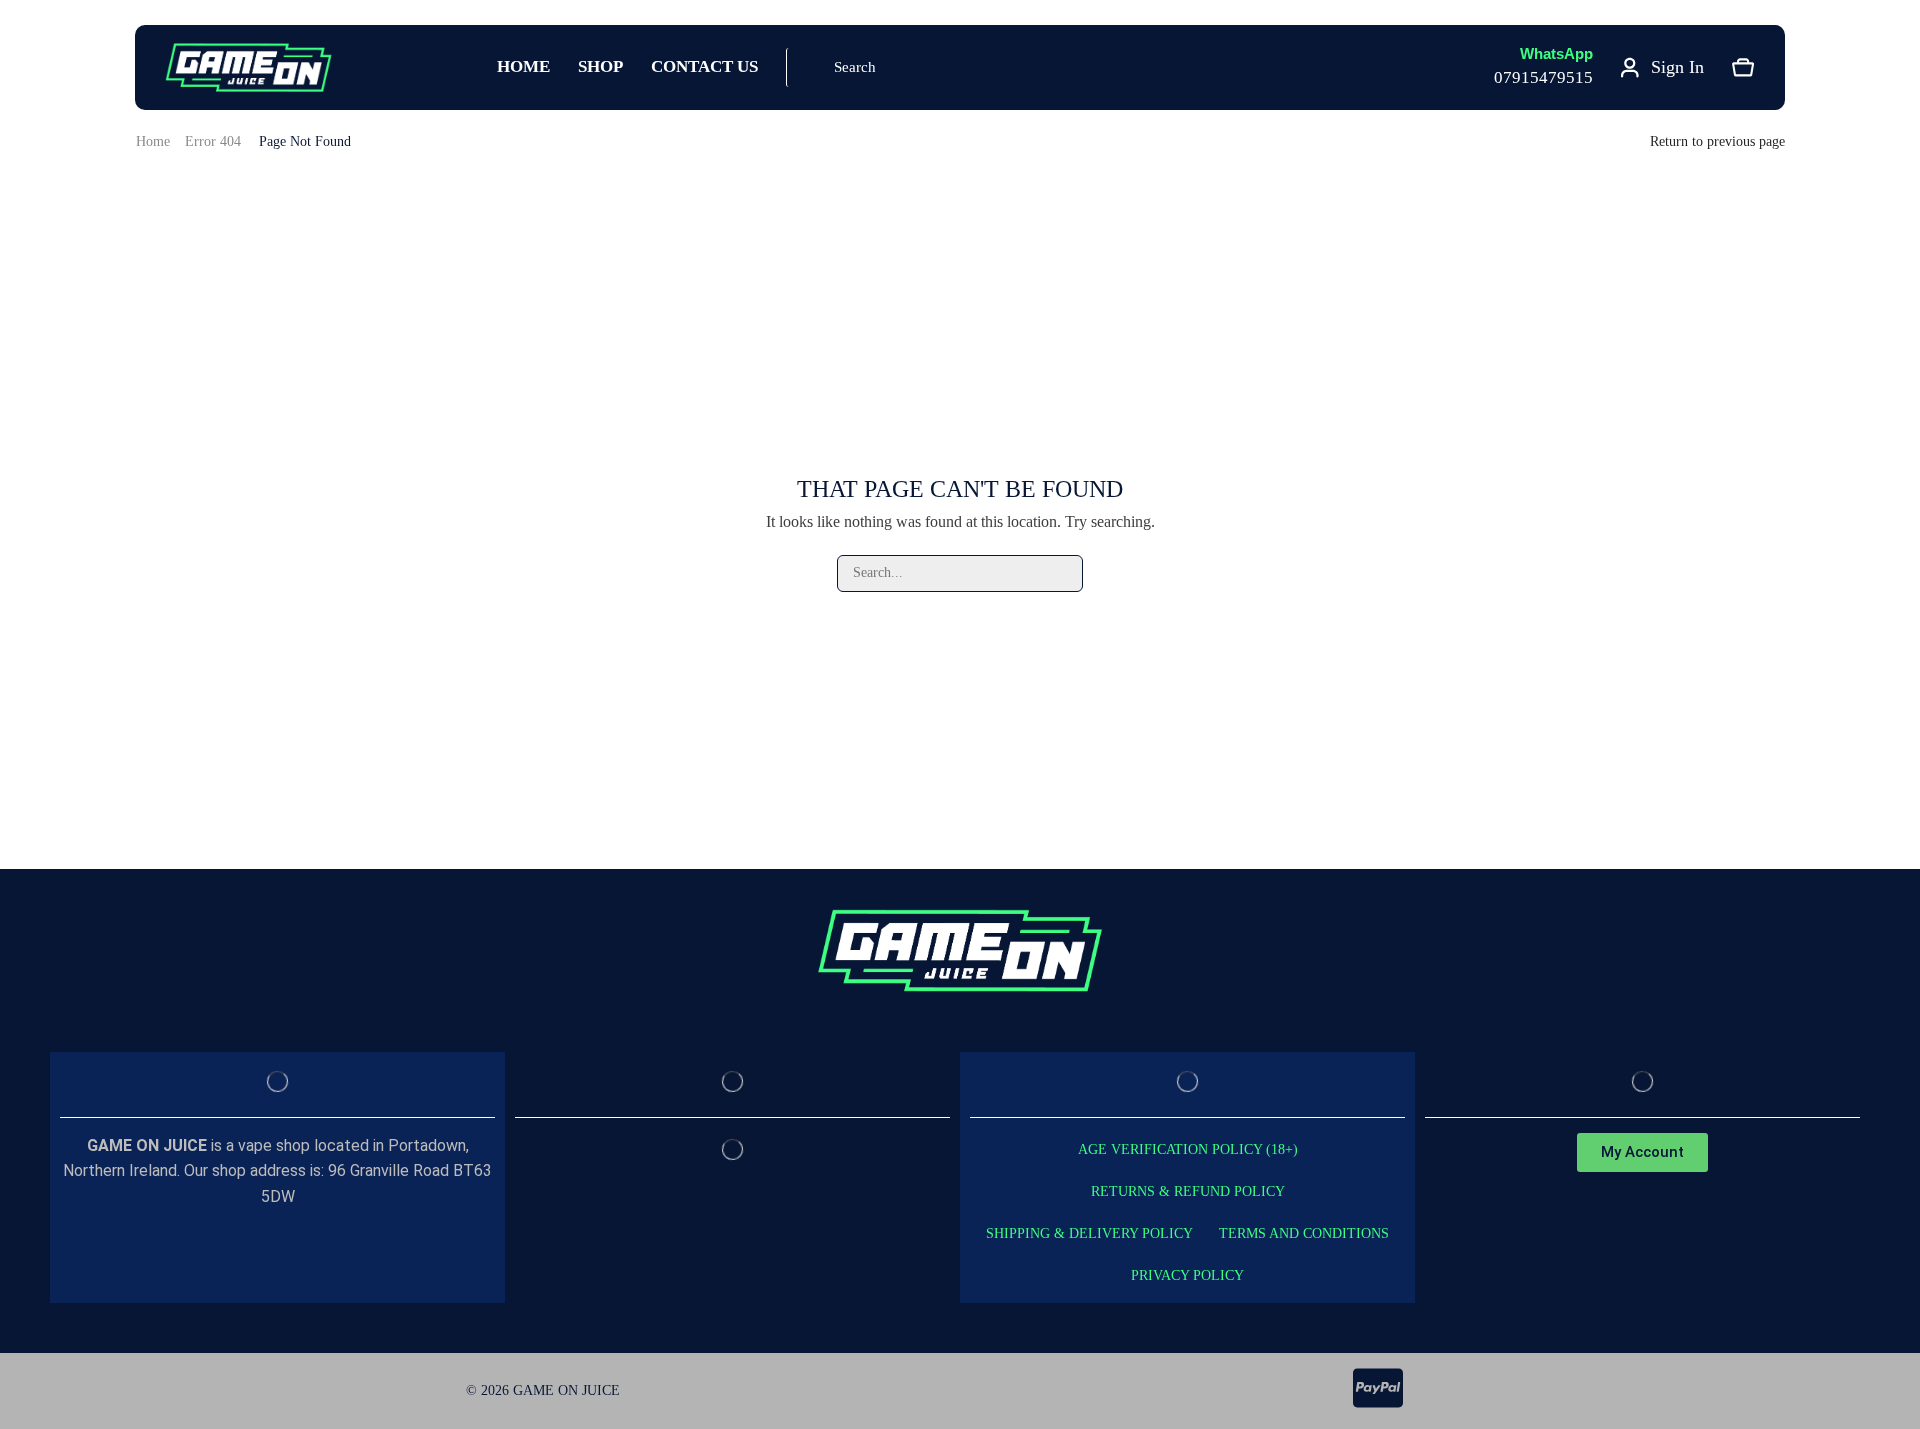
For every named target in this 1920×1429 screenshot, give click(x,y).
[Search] (1064, 573)
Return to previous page (1717, 141)
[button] (843, 67)
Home (153, 141)
